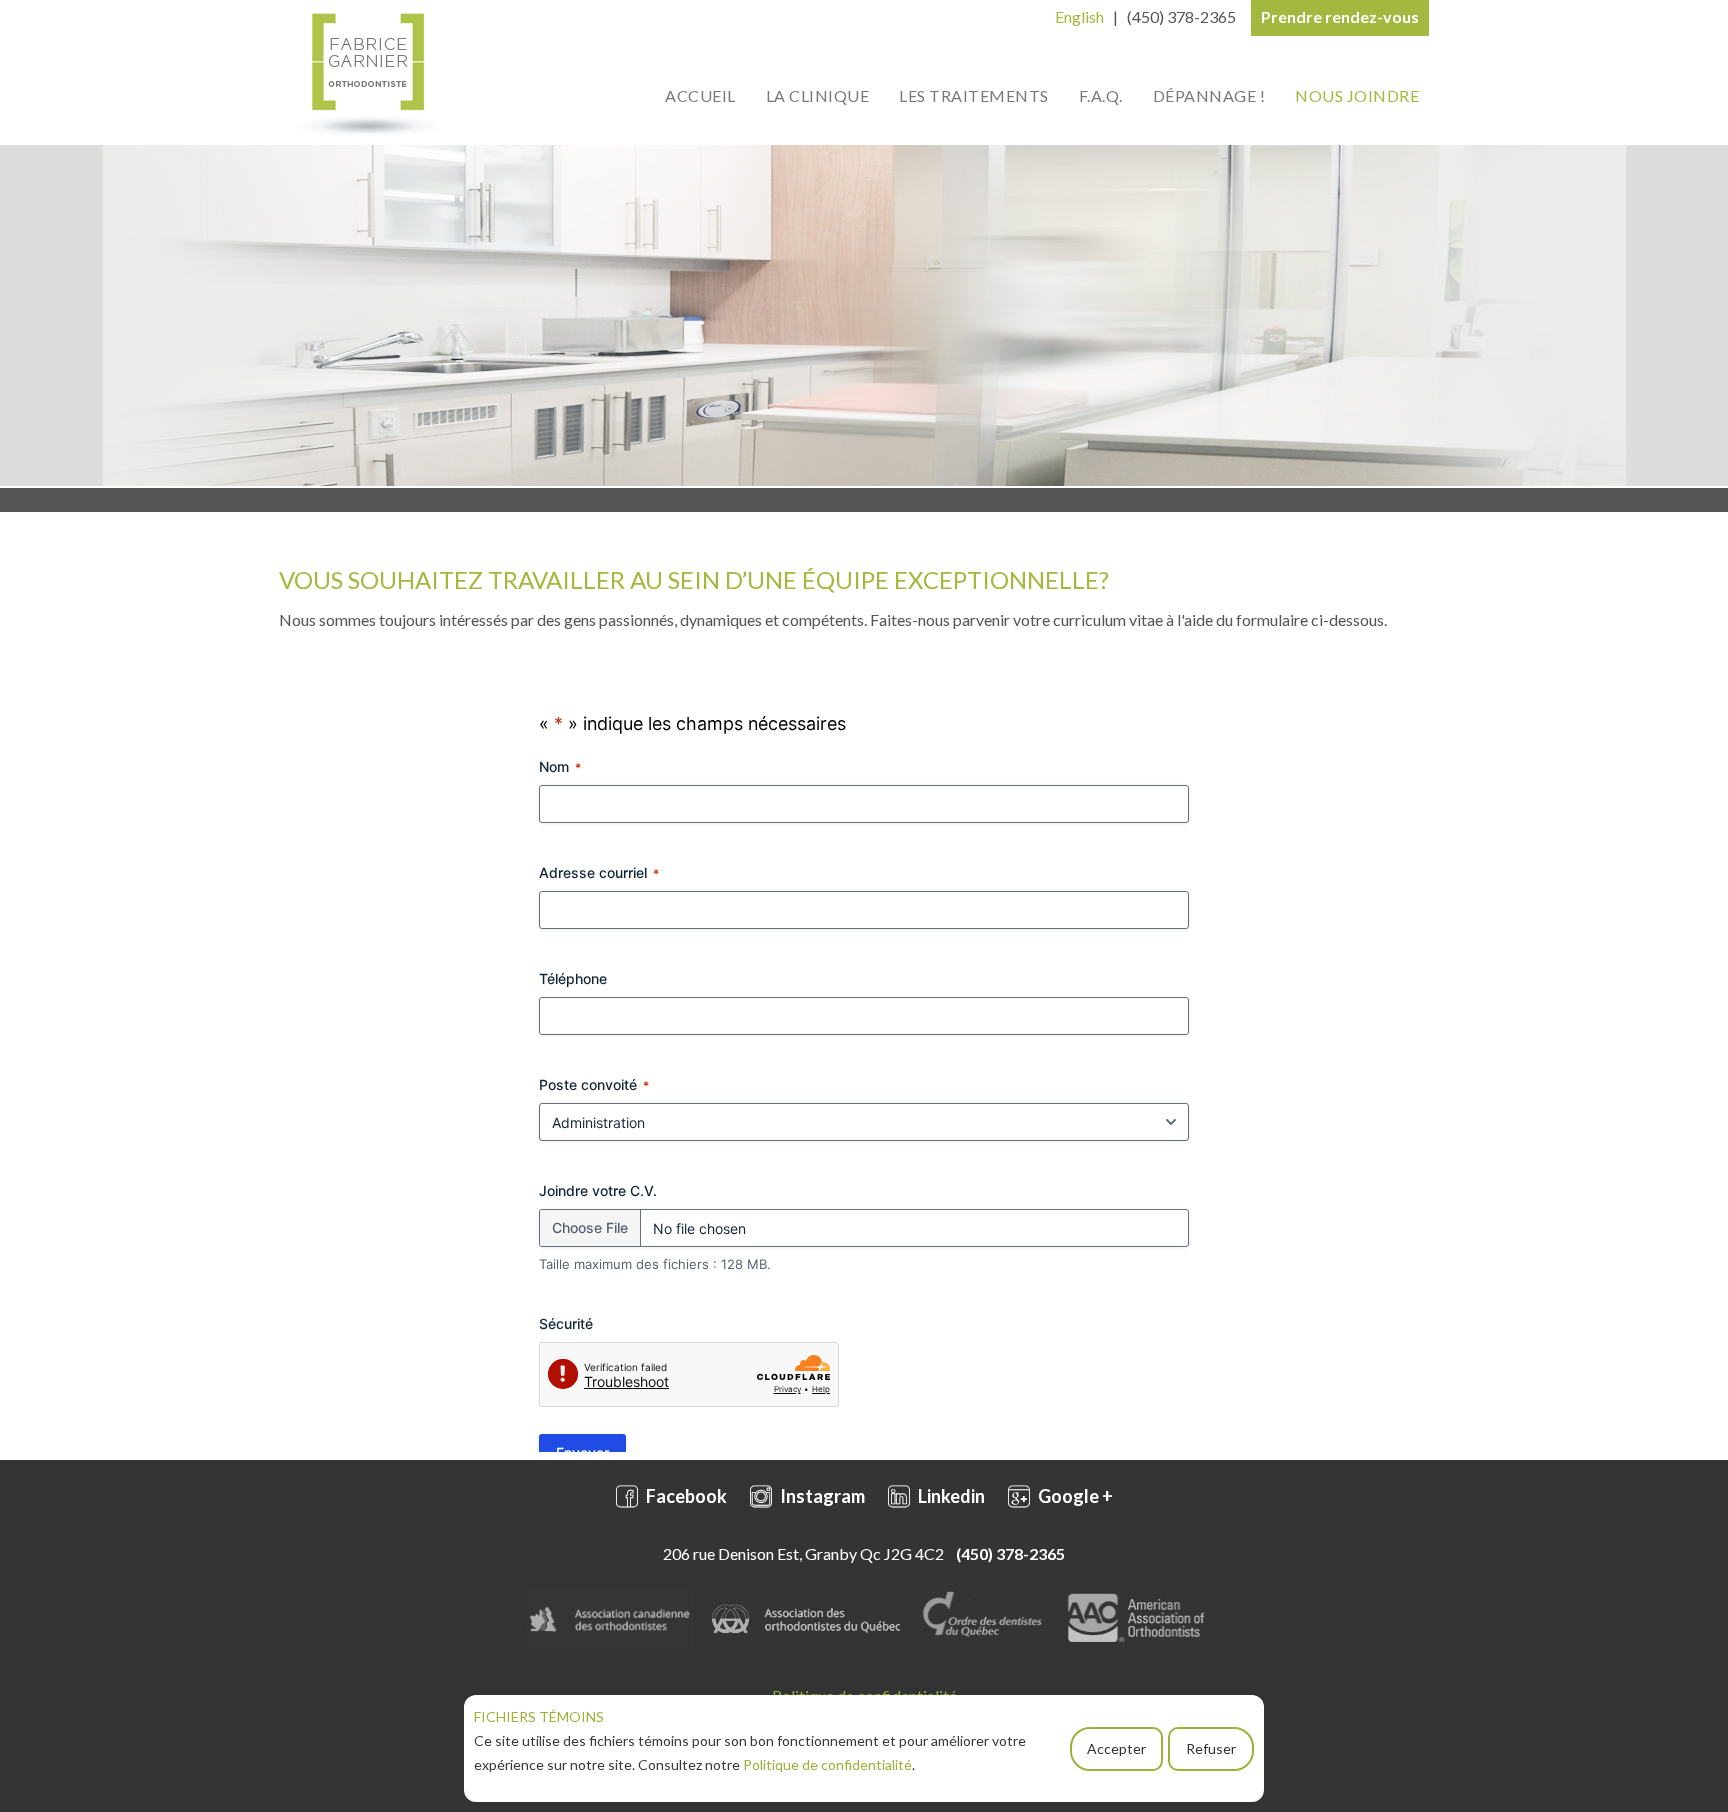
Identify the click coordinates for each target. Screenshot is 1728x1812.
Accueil (700, 95)
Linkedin (950, 1496)
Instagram (821, 1496)
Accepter (1116, 1748)
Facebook (685, 1496)
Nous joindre (1357, 95)
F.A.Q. (1101, 95)
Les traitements (974, 95)
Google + (1074, 1496)
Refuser (1211, 1748)
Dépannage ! (1209, 95)
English (1079, 16)
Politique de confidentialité (827, 1764)
